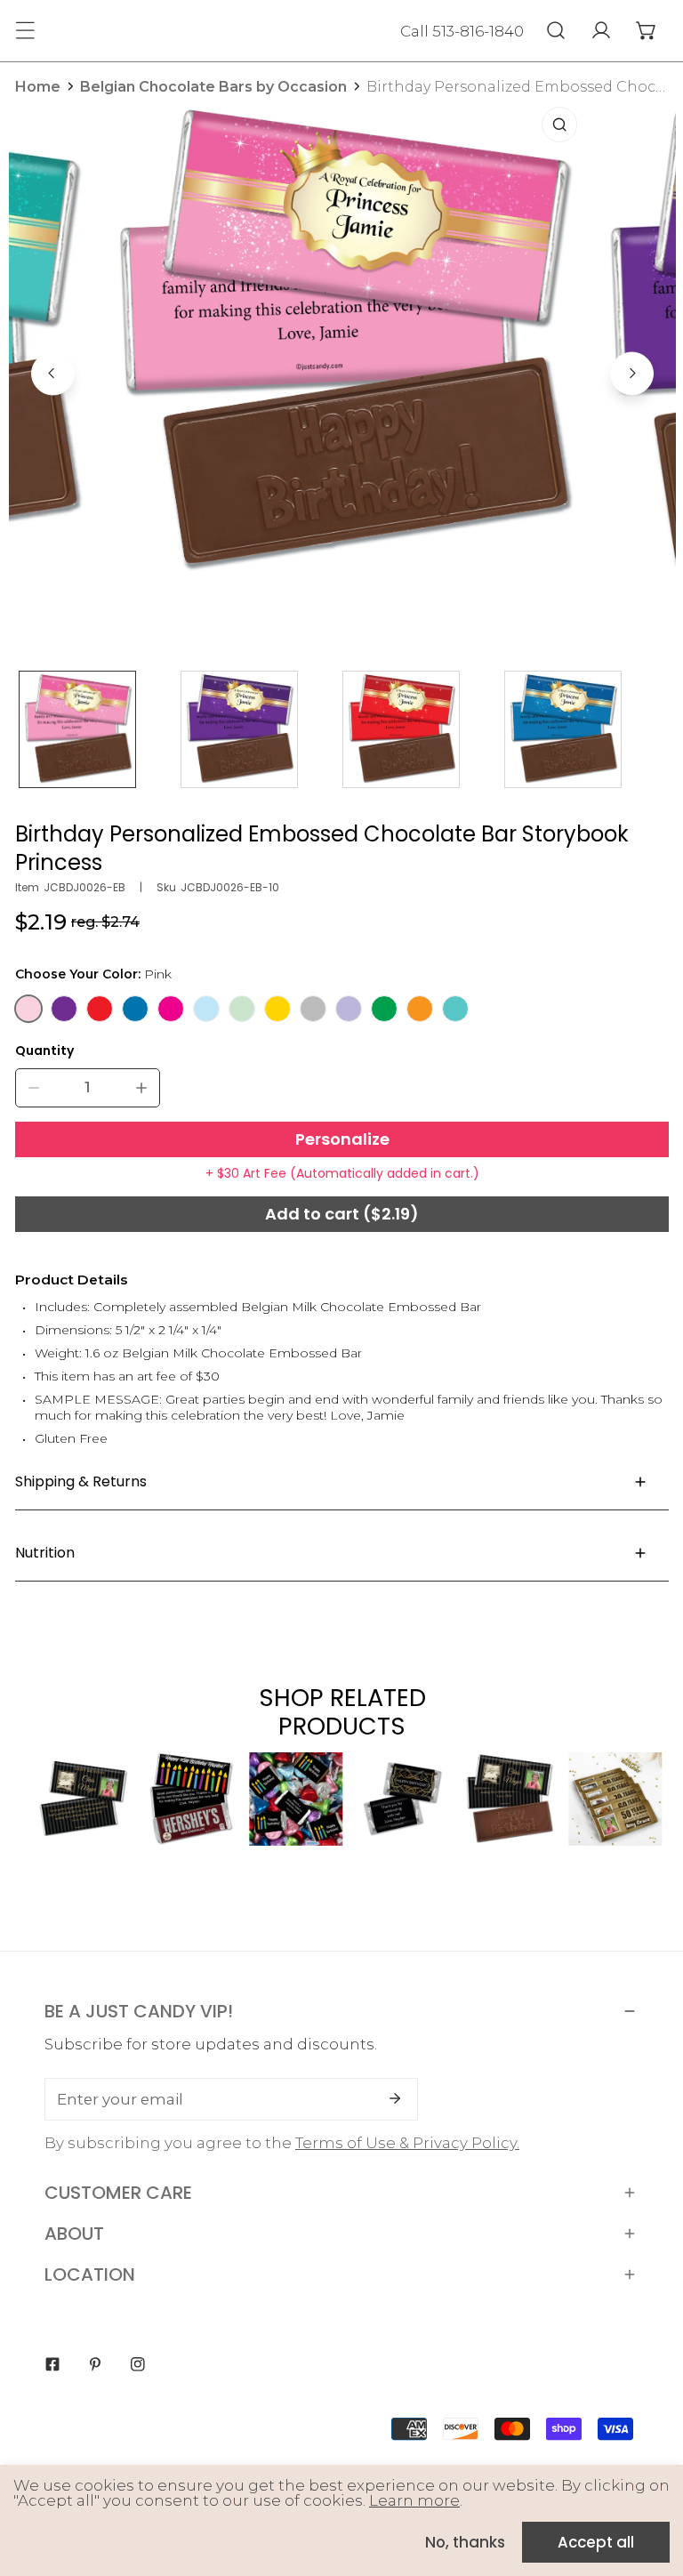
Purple (64, 1009)
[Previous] (53, 373)
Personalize (342, 1139)
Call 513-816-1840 (462, 31)
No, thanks (465, 2542)
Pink (28, 1009)
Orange (420, 1009)
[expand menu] (25, 30)
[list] (342, 371)
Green (384, 1009)
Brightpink (171, 1009)
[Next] (632, 373)
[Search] (555, 30)
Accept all (596, 2542)
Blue (135, 1009)
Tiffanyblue (455, 1009)
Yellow (277, 1009)
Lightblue (206, 1009)
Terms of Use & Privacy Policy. (407, 2143)
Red (100, 1009)
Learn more (414, 2500)
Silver (313, 1009)
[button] (646, 30)
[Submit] (395, 2098)
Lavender (349, 1009)
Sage (242, 1009)
